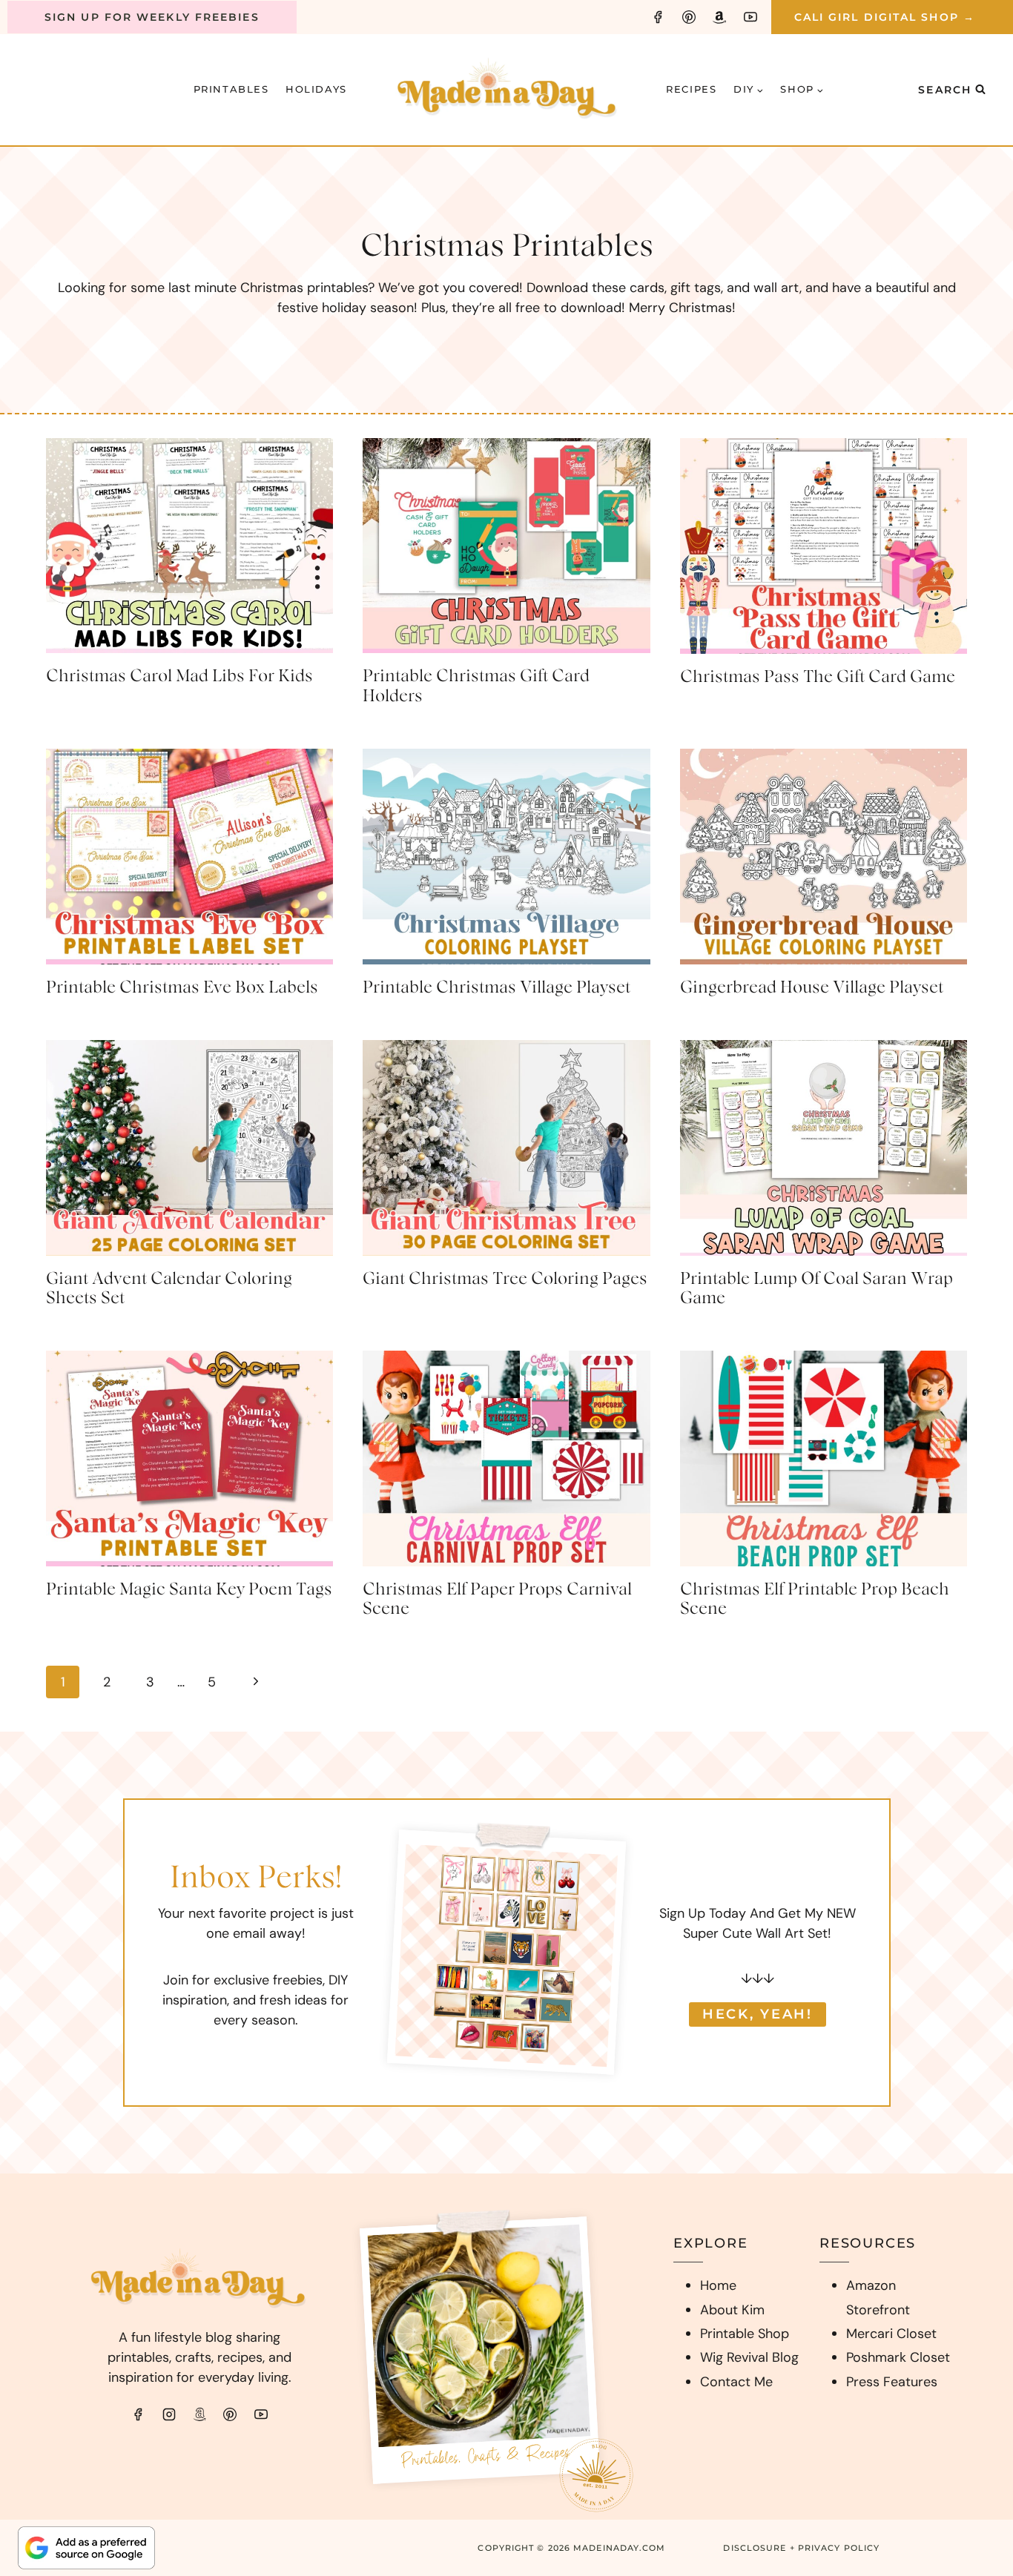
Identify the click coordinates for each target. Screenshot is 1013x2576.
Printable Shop (745, 2334)
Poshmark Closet (898, 2357)
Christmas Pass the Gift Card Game (818, 677)
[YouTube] (750, 17)
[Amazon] (719, 17)
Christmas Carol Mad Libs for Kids (179, 676)
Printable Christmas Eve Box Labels (182, 987)
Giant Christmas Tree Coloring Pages (505, 1279)
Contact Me (736, 2382)
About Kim (732, 2310)
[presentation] (189, 546)
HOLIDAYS (316, 89)
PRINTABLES (231, 89)
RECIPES (691, 89)
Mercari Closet (891, 2334)
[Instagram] (169, 2414)
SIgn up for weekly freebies (152, 17)
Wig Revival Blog (749, 2357)
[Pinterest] (689, 17)
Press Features (892, 2382)
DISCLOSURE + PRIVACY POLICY (801, 2548)
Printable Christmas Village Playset (496, 987)
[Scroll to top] (973, 2373)
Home (718, 2285)
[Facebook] (658, 17)
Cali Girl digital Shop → (885, 17)
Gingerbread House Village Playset (812, 987)
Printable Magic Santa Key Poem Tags (189, 1589)
